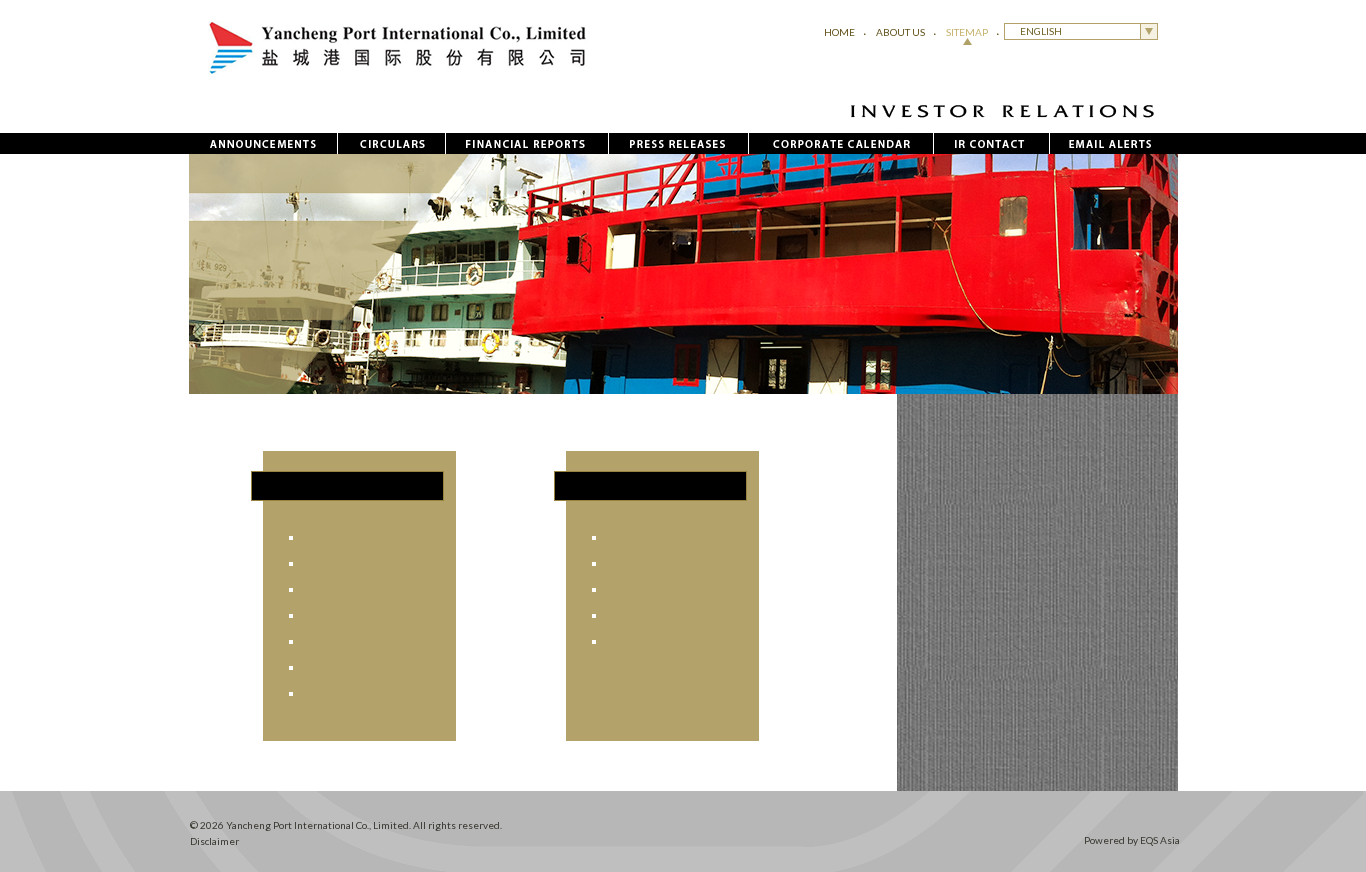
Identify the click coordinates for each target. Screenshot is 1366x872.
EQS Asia (1160, 840)
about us (900, 32)
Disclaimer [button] (214, 841)
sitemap (967, 32)
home (839, 32)
